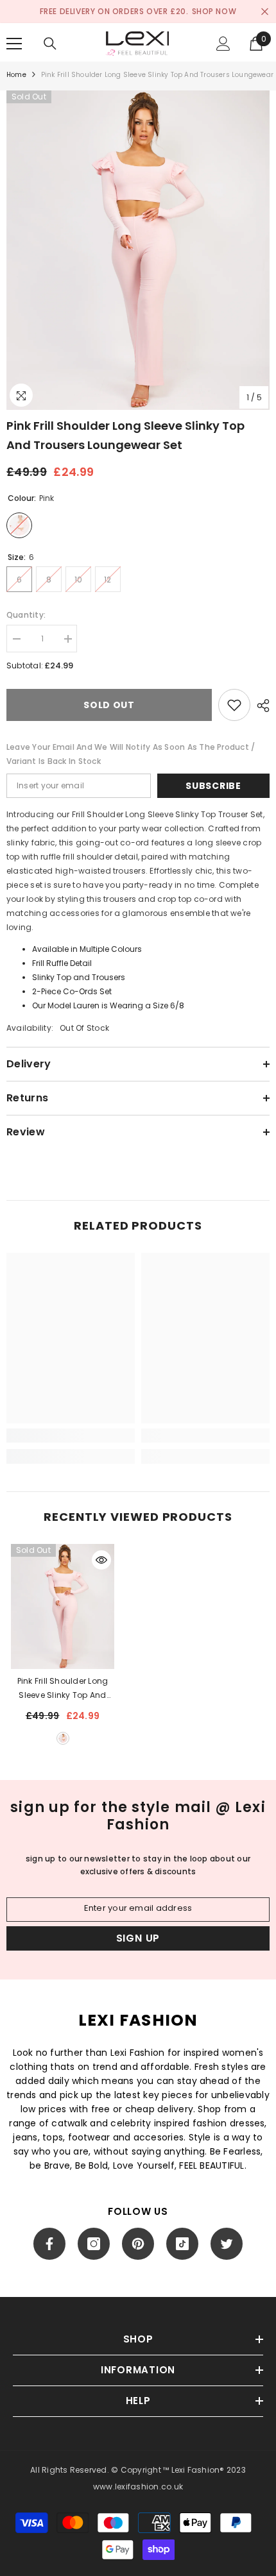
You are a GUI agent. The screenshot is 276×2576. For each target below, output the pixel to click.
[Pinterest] (138, 2244)
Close (265, 12)
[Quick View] (101, 1560)
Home (16, 75)
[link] (71, 1436)
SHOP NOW (214, 11)
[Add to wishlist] (234, 705)
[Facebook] (49, 2244)
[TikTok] (182, 2244)
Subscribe (213, 786)
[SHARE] (260, 706)
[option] (138, 250)
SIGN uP (138, 1938)
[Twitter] (227, 2244)
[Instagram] (94, 2244)
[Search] (50, 44)
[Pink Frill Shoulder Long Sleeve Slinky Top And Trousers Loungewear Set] (63, 1607)
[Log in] (223, 44)
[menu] (14, 44)
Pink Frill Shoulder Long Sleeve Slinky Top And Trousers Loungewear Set (63, 1689)
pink (63, 1738)
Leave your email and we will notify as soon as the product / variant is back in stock (131, 754)
